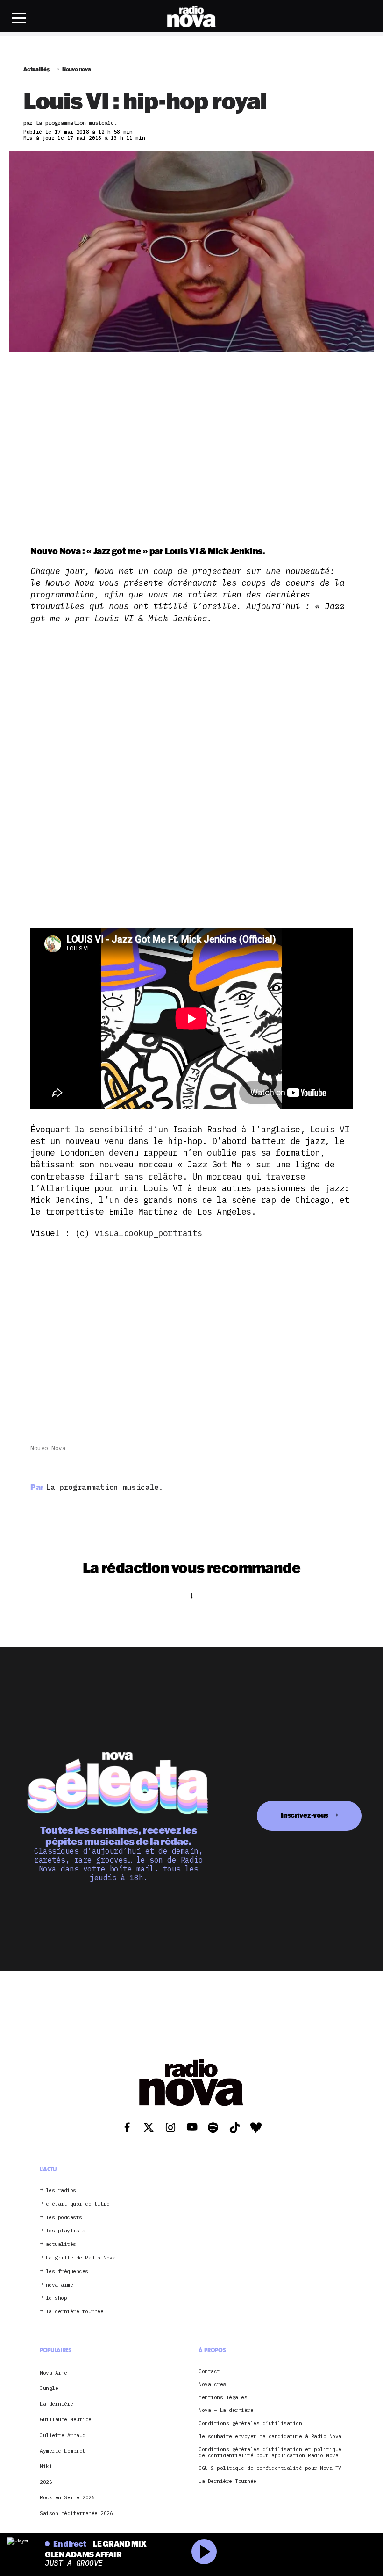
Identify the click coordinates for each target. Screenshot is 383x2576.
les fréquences (67, 2271)
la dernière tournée (75, 2312)
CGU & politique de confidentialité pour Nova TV (270, 2468)
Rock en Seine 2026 (67, 2497)
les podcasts (64, 2218)
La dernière (57, 2404)
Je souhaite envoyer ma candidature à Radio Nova (270, 2436)
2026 (46, 2482)
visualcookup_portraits (148, 1233)
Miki (46, 2466)
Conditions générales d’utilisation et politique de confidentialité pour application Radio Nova (270, 2453)
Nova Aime (53, 2373)
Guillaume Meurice (66, 2419)
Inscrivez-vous (305, 1815)
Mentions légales (223, 2398)
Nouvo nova (48, 1448)
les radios (61, 2191)
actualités (61, 2244)
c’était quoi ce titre (78, 2204)
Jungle (49, 2388)
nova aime (60, 2285)
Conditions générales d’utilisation (250, 2423)
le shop (57, 2298)
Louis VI (330, 1129)
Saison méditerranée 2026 (76, 2513)
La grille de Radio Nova (81, 2258)
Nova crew (212, 2385)
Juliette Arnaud (63, 2435)
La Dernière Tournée (227, 2481)
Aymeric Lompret (63, 2451)
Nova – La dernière (226, 2410)
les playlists (66, 2231)
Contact (209, 2371)
